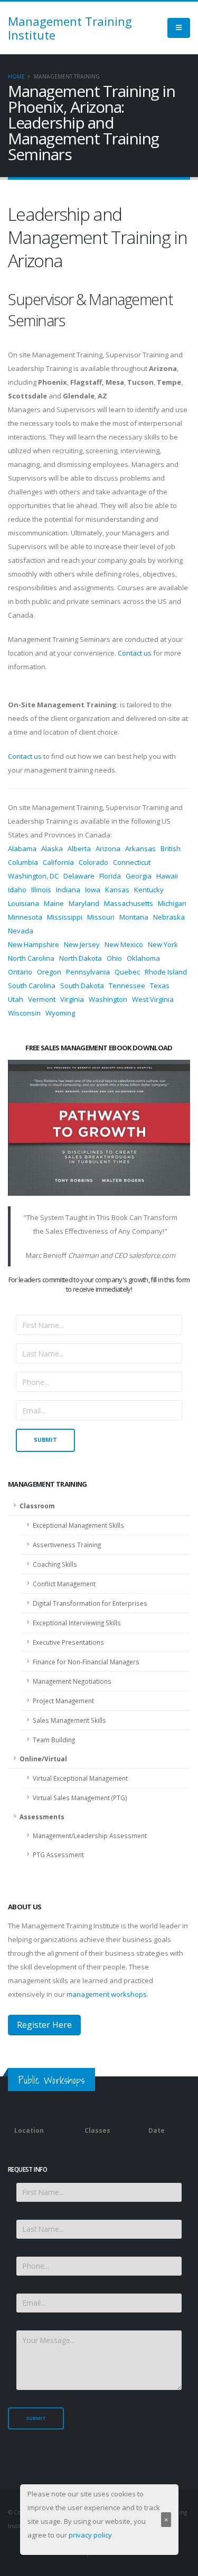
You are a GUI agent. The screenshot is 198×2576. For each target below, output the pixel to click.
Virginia (72, 999)
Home (16, 76)
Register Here (44, 2025)
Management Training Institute (70, 28)
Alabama (22, 848)
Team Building (54, 1740)
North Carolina (31, 958)
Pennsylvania (88, 972)
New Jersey (82, 944)
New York (163, 944)
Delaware (79, 876)
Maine (54, 903)
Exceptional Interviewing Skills (77, 1623)
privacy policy (90, 2535)
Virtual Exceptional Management (80, 1778)
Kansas (117, 890)
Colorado (93, 862)
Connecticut (132, 862)
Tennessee (127, 985)
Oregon (49, 972)
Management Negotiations (72, 1681)
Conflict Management (64, 1584)
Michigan (172, 903)
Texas (160, 985)
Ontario (20, 972)
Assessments (42, 1817)
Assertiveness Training (67, 1545)
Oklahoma (143, 958)
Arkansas (140, 848)
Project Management (63, 1701)
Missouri (101, 917)
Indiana (68, 890)
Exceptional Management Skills (78, 1525)
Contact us (135, 653)
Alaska (52, 848)
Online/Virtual (43, 1759)
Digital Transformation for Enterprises (90, 1603)
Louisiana (23, 903)
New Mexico (124, 944)
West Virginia (153, 999)
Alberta (79, 848)
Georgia (139, 876)
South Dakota (82, 985)
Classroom (37, 1506)
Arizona (108, 848)
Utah (16, 999)
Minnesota (25, 917)
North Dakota (81, 958)
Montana (134, 917)
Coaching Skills (55, 1564)
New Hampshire (34, 944)
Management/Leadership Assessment (90, 1836)
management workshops (107, 1994)
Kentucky (149, 890)
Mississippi (65, 917)
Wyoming (60, 1013)
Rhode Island (166, 972)
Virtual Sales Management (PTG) (80, 1798)
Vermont (42, 999)
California (58, 862)
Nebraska (169, 917)
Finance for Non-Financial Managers (86, 1662)
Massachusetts (129, 903)
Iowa (93, 890)
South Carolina (32, 985)
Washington (108, 999)
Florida (110, 876)
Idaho (17, 890)
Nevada (21, 931)
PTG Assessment (58, 1855)
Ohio (114, 958)
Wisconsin (24, 1013)
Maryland (84, 903)
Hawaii (167, 876)
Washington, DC (33, 876)
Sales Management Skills (69, 1720)
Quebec (127, 972)
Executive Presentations (68, 1642)
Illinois (41, 890)
